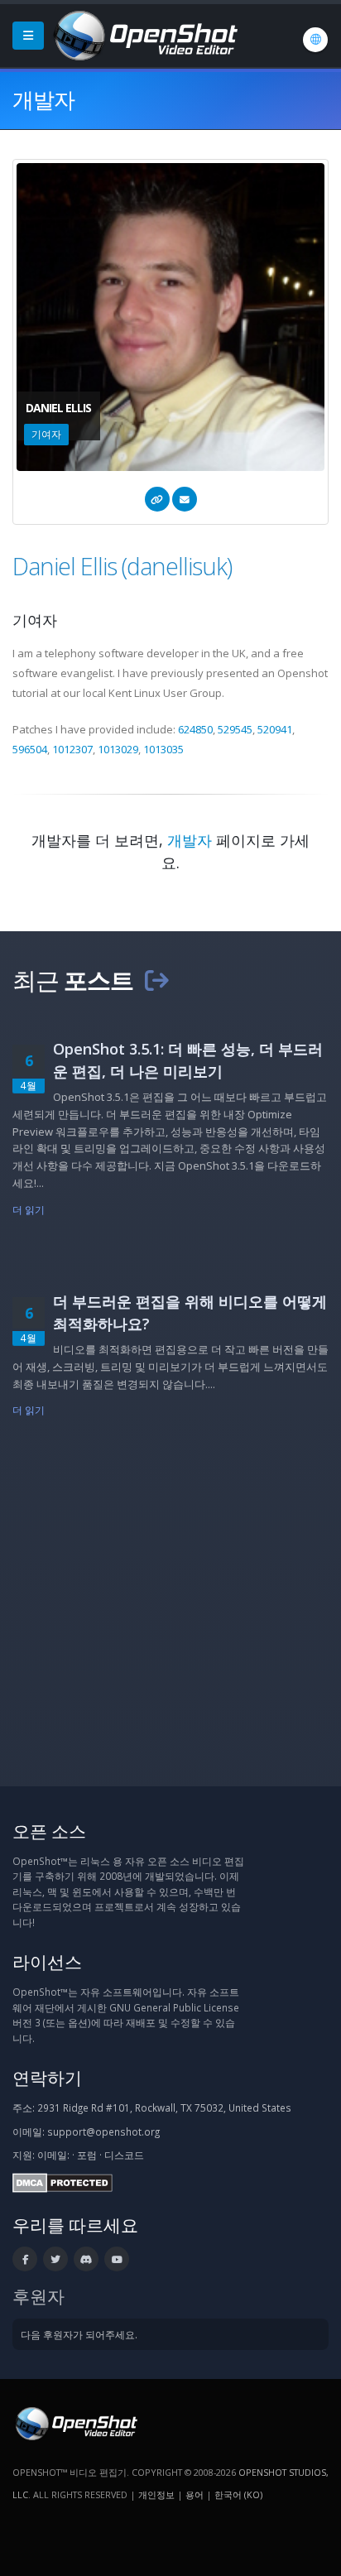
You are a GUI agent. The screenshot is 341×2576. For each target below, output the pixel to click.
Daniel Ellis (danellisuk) (122, 566)
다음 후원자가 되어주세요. (79, 2334)
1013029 (118, 749)
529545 (235, 729)
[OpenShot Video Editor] (144, 34)
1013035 (163, 749)
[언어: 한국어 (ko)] (315, 40)
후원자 (38, 2296)
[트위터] (55, 2259)
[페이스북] (25, 2259)
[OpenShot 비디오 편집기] (75, 2422)
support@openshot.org (103, 2131)
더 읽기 (29, 1209)
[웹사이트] (157, 499)
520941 (275, 729)
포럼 (87, 2155)
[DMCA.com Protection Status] (62, 2181)
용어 (195, 2494)
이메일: (53, 2155)
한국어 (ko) (238, 2494)
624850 (195, 729)
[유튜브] (117, 2259)
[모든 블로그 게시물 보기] (156, 980)
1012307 (72, 749)
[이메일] (185, 499)
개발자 (190, 840)
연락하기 (47, 2077)
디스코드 (124, 2155)
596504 (30, 749)
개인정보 (156, 2494)
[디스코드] (86, 2259)
